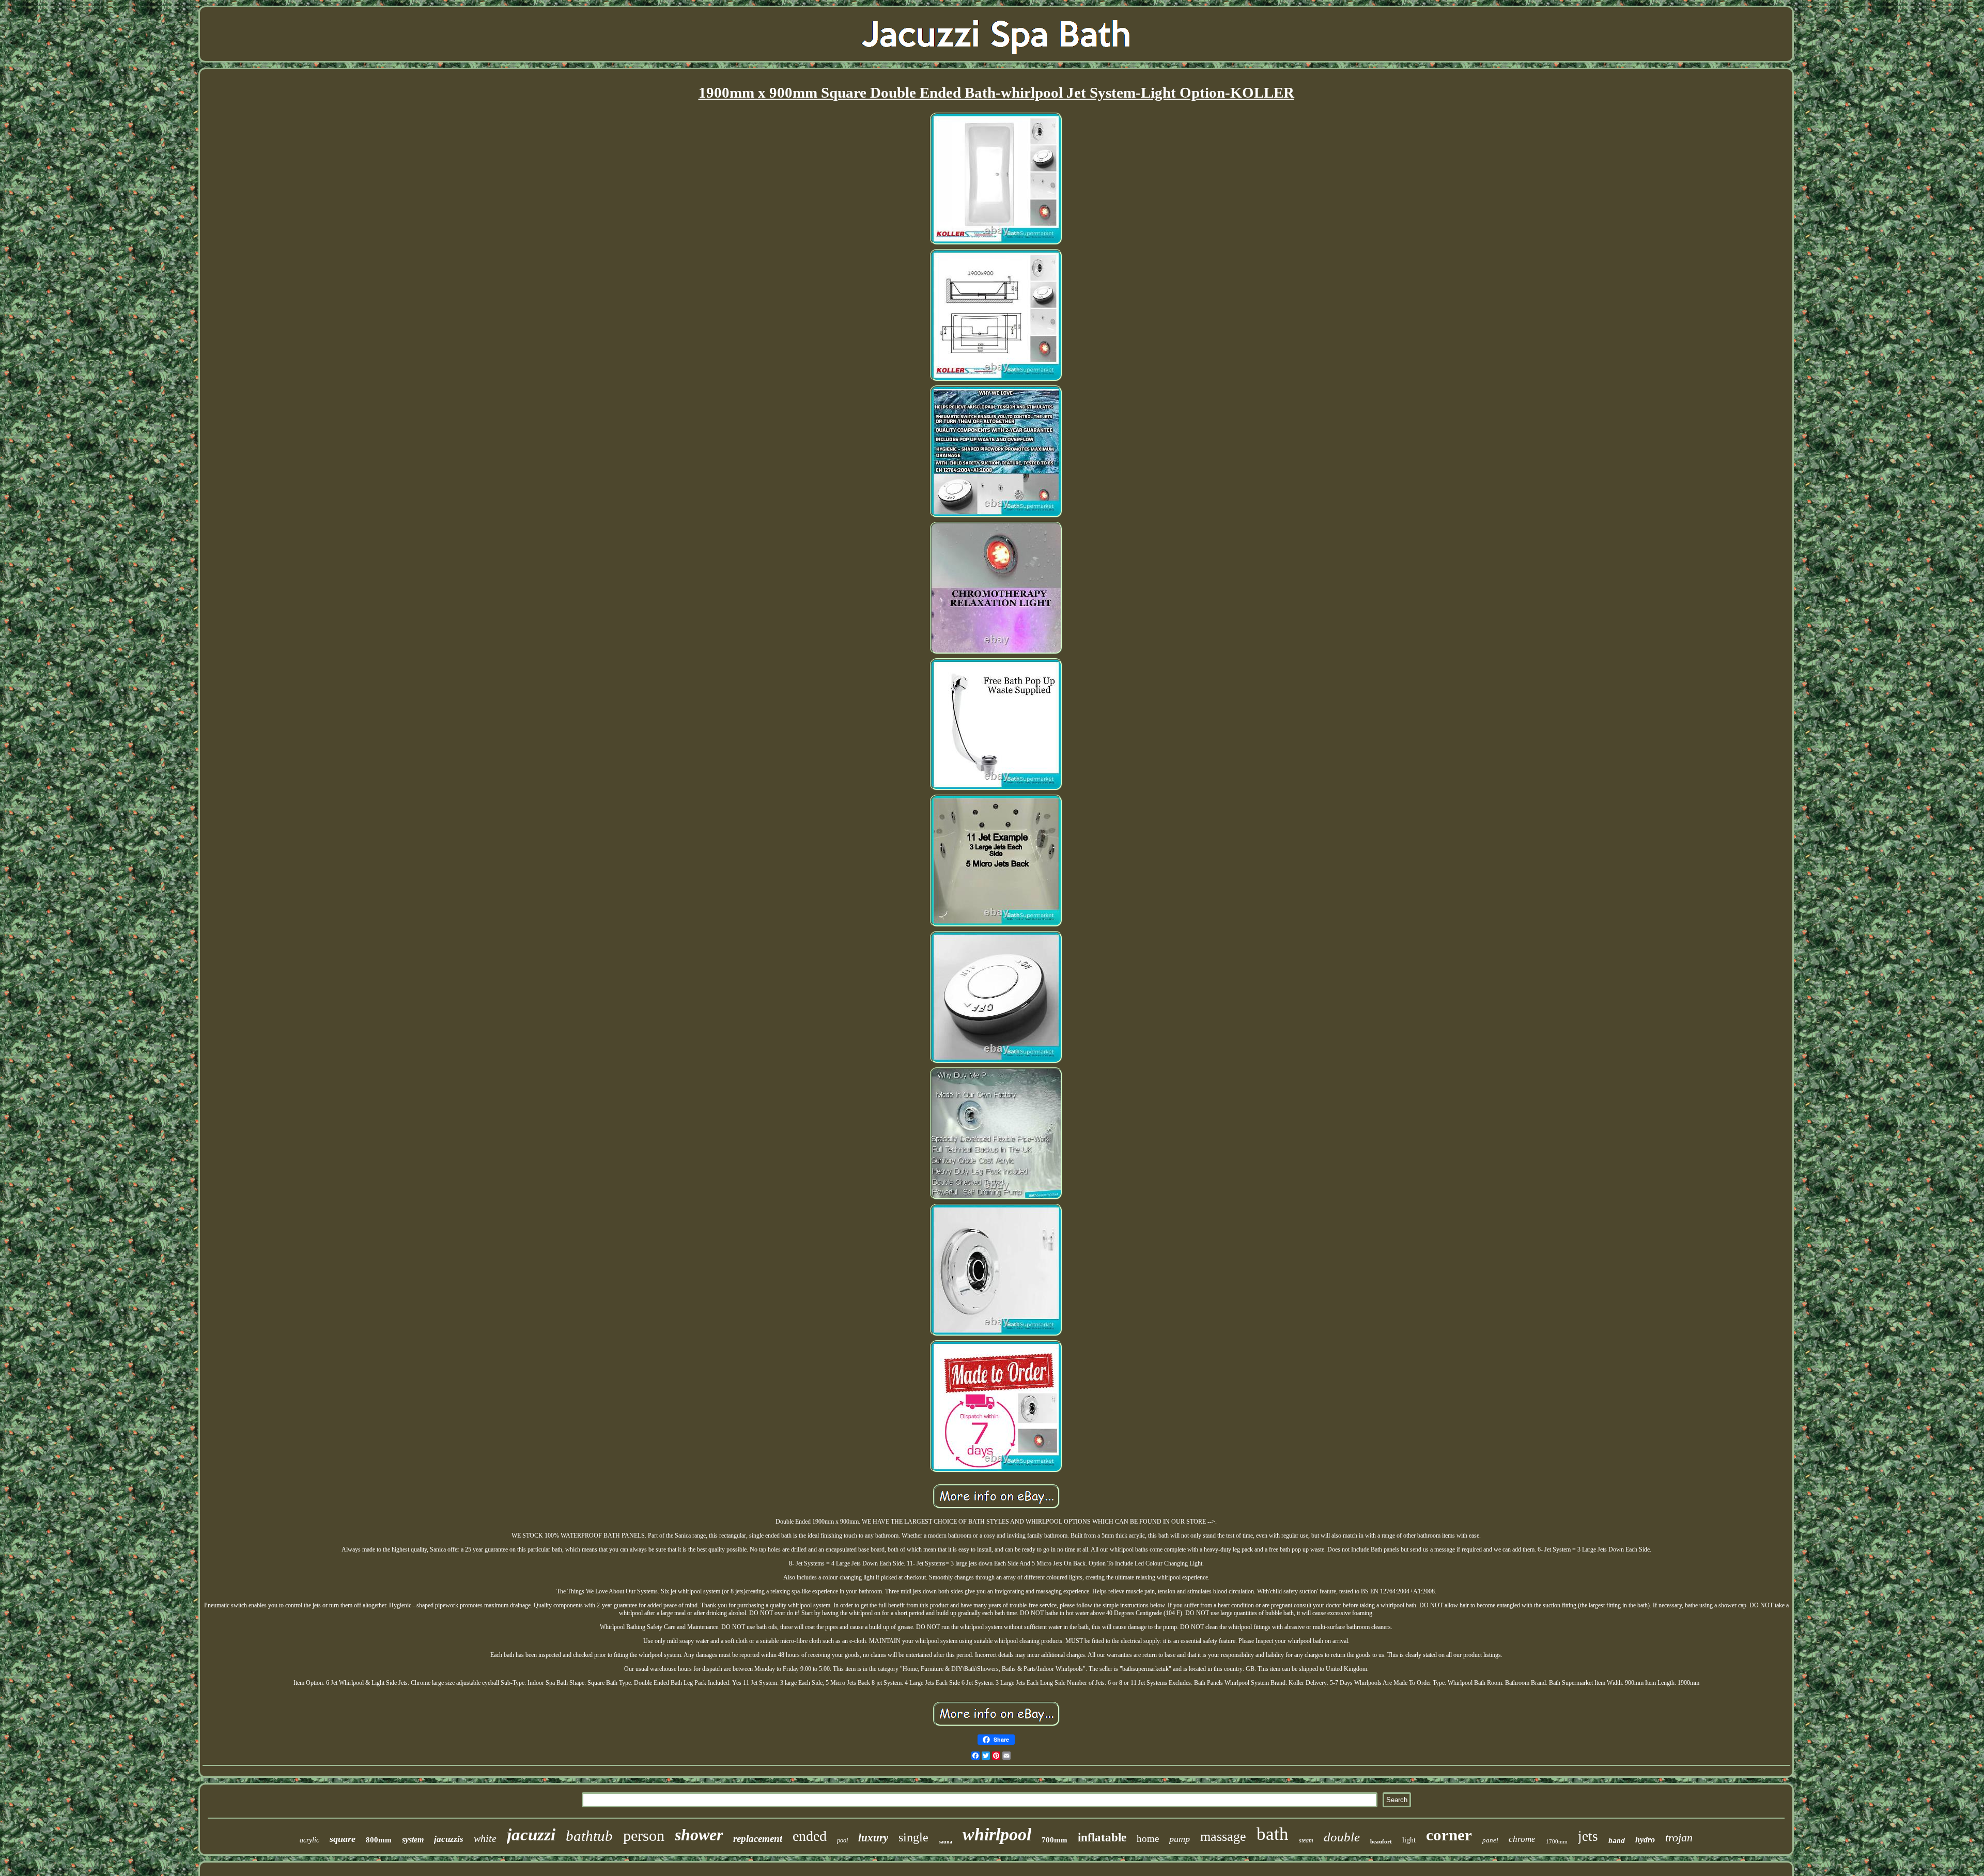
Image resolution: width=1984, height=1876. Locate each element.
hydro (1645, 1840)
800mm (379, 1840)
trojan (1679, 1838)
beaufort (1381, 1841)
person (644, 1835)
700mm (1055, 1840)
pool (842, 1840)
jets (1588, 1836)
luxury (873, 1838)
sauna (946, 1842)
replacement (758, 1839)
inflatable (1102, 1838)
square (343, 1839)
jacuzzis (449, 1839)
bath (1273, 1834)
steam (1306, 1840)
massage (1223, 1836)
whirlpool (997, 1834)
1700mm (1557, 1841)
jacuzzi (531, 1835)
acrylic (309, 1840)
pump (1180, 1839)
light (1409, 1840)
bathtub (589, 1836)
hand (1617, 1841)
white (485, 1838)
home (1148, 1839)
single (913, 1837)
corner (1449, 1835)
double (1342, 1837)
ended (810, 1836)
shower (699, 1835)
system (413, 1840)
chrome (1522, 1839)
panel (1490, 1840)
